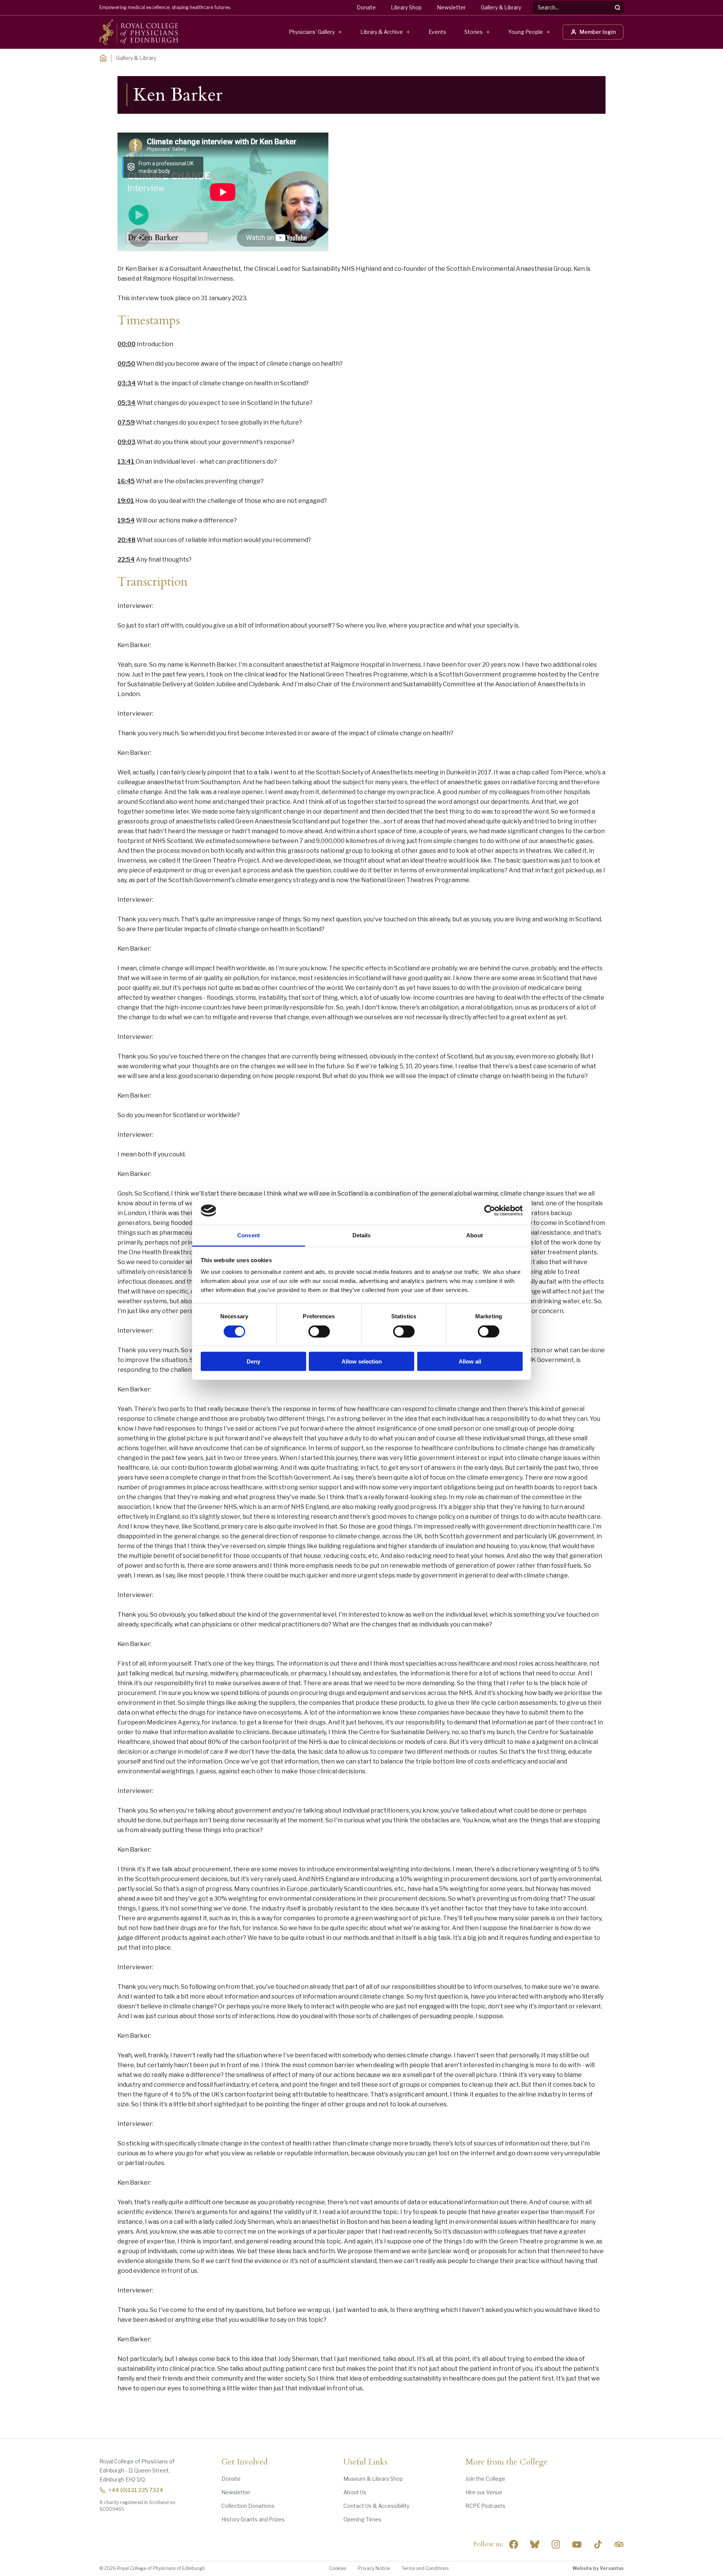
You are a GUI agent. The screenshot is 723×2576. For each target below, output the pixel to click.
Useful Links (365, 2462)
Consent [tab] (249, 1235)
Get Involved (245, 2462)
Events (437, 32)
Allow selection (362, 1361)
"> (535, 2544)
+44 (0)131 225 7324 (136, 2490)
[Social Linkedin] (556, 2544)
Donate (366, 7)
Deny (253, 1361)
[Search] (618, 8)
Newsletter (451, 7)
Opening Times (362, 2519)
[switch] (319, 1331)
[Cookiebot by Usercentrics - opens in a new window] (490, 1211)
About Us (355, 2492)
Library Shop (406, 7)
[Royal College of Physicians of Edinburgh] (139, 32)
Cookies (338, 2568)
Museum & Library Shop (373, 2479)
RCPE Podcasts (485, 2506)
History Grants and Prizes (253, 2519)
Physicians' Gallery (312, 32)
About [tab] (474, 1235)
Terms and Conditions (425, 2568)
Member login (598, 32)
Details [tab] (362, 1235)
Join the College (485, 2479)
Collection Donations (248, 2506)
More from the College (506, 2462)
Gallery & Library (501, 7)
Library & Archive (382, 32)
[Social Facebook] (514, 2544)
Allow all (470, 1361)
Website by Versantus (598, 2568)
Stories (474, 32)
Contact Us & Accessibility (376, 2506)
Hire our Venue (484, 2492)
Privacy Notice (374, 2568)
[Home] (103, 58)
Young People (526, 32)
